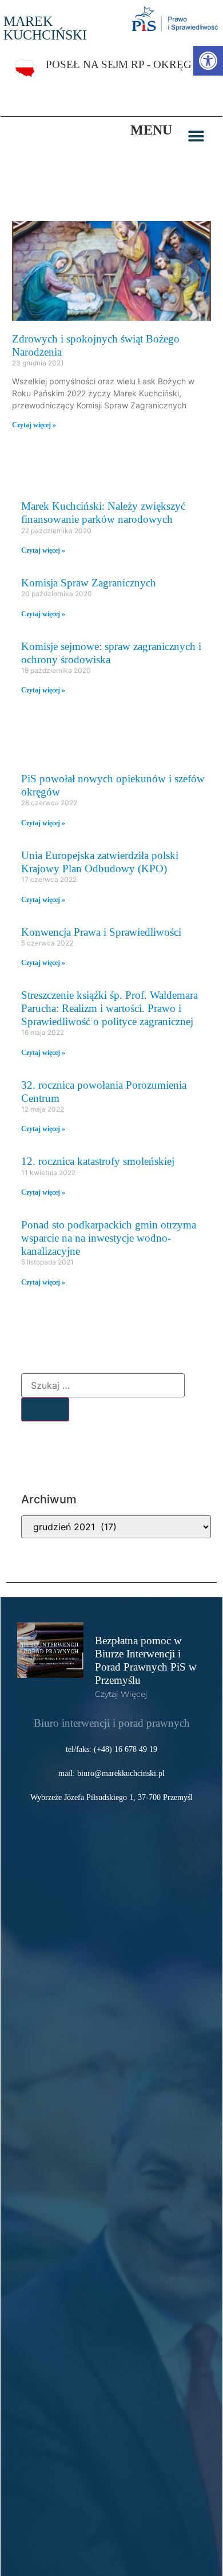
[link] (208, 61)
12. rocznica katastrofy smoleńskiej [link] (98, 1161)
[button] (196, 136)
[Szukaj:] (103, 1385)
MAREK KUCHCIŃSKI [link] (45, 28)
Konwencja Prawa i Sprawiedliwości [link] (101, 932)
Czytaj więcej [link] (121, 1694)
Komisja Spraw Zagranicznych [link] (89, 583)
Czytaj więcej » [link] (34, 425)
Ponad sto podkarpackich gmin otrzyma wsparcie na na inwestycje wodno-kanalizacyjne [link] (109, 1238)
